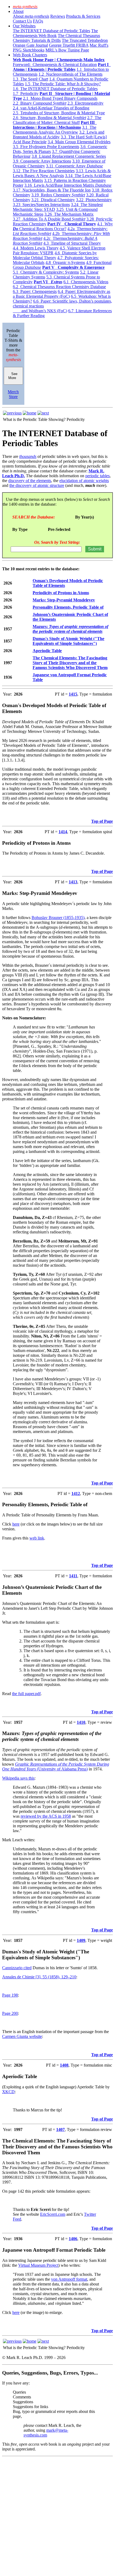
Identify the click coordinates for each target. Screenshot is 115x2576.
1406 (73, 2239)
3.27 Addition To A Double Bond (49, 219)
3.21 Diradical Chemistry (53, 200)
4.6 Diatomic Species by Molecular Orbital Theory (55, 255)
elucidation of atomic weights (84, 481)
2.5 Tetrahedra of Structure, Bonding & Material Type (59, 113)
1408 (64, 2065)
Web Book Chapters (30, 55)
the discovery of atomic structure (37, 485)
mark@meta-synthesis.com (46, 2433)
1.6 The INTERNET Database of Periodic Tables (55, 89)
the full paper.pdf (26, 1694)
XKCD (8, 2092)
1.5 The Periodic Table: (63, 84)
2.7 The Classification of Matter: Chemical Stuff (57, 120)
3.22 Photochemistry (94, 200)
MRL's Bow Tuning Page (67, 50)
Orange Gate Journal (30, 45)
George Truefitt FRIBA (69, 45)
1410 (81, 1722)
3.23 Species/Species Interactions (41, 205)
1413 (73, 882)
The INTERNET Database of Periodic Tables (51, 31)
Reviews (58, 16)
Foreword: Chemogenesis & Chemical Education (55, 65)
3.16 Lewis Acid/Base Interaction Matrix (68, 185)
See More (13, 376)
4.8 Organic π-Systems (65, 262)
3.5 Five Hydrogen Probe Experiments (46, 147)
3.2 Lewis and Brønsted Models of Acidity (59, 135)
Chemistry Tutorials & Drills (37, 40)
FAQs (38, 21)
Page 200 (10, 2013)
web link (37, 1538)
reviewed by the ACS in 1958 (46, 1816)
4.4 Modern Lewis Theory (36, 248)
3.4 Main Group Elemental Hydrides (79, 142)
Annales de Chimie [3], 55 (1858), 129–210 (39, 1977)
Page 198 (10, 1995)
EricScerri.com (53, 2214)
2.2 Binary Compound (40, 103)
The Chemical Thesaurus (79, 36)
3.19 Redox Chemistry (58, 195)
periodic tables (97, 476)
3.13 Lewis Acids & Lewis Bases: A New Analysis (62, 173)
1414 (63, 832)
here (16, 1524)
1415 (73, 694)
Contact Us (22, 21)
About (18, 11)
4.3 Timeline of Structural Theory (72, 243)
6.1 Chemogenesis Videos (86, 282)
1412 (76, 1493)
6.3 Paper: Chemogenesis (35, 291)
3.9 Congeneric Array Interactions (42, 161)
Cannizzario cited (17, 1968)
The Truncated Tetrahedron (85, 40)
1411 (73, 1576)
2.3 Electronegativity (85, 103)
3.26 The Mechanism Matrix (69, 214)
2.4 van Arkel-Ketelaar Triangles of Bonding (51, 108)
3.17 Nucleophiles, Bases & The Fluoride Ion (52, 190)
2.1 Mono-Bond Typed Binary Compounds (60, 98)
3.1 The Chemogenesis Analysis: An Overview (55, 130)
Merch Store (13, 394)
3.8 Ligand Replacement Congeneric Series (69, 156)
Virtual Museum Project (38, 2265)
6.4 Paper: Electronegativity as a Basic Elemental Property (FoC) (62, 294)
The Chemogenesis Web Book (55, 33)
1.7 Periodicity (26, 93)
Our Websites (24, 26)
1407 (60, 2129)
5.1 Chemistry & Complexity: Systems (46, 272)
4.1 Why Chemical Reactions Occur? (63, 226)
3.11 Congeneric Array (74, 166)
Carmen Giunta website (22, 2036)
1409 (81, 1940)
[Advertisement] (57, 2516)
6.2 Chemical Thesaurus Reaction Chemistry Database (59, 287)
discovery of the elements (30, 481)
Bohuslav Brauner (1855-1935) (58, 918)
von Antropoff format (69, 2279)
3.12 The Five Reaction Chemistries (44, 171)
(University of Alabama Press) (62, 1769)
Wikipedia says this (18, 1778)
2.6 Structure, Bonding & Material (49, 118)
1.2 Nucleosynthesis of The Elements (70, 74)
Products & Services (83, 16)
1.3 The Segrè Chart (30, 79)
